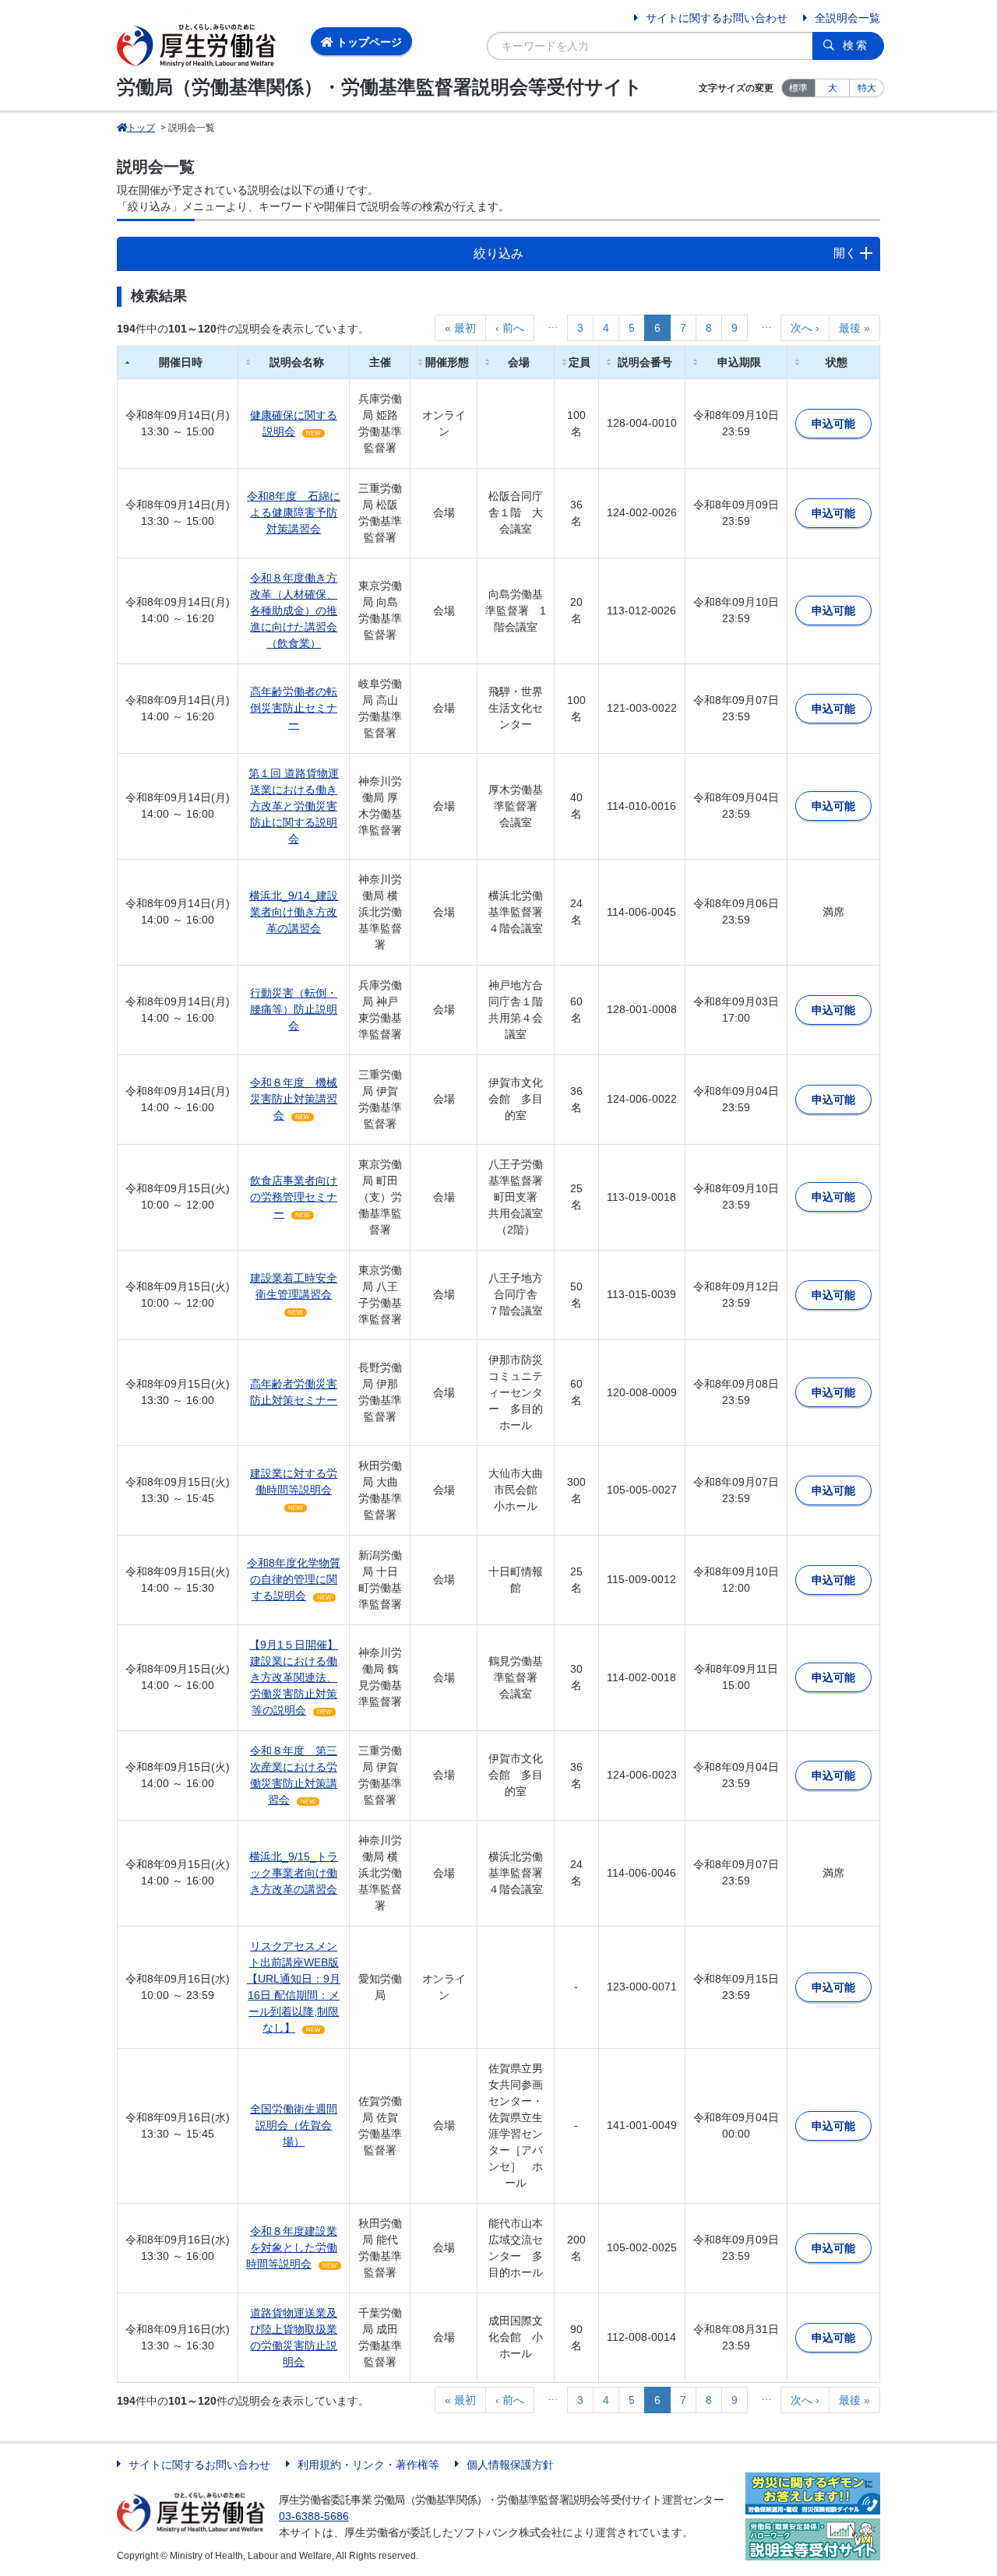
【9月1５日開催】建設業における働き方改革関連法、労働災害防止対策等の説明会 (294, 1677)
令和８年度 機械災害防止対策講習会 (294, 1099)
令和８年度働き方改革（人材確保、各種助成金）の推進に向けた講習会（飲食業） (294, 611)
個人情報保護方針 (510, 2465)
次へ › (805, 328)
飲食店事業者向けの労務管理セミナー (294, 1197)
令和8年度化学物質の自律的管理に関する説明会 (294, 1579)
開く (845, 253)
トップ (141, 128)
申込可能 (833, 424)
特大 (867, 88)
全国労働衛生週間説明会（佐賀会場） (294, 2125)
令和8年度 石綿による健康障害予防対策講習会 (294, 512)
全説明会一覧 (847, 18)
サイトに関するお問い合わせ (717, 18)
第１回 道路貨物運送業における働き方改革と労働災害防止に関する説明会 (294, 806)
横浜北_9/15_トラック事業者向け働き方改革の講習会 (294, 1873)
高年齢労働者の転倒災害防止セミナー (294, 708)
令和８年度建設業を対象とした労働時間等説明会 (292, 2247)
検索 (856, 45)
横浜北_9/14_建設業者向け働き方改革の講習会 (294, 912)
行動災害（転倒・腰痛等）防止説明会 (294, 1009)
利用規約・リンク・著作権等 (368, 2465)
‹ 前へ (510, 328)
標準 (798, 88)
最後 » (854, 328)
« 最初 (460, 328)
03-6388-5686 (314, 2516)
